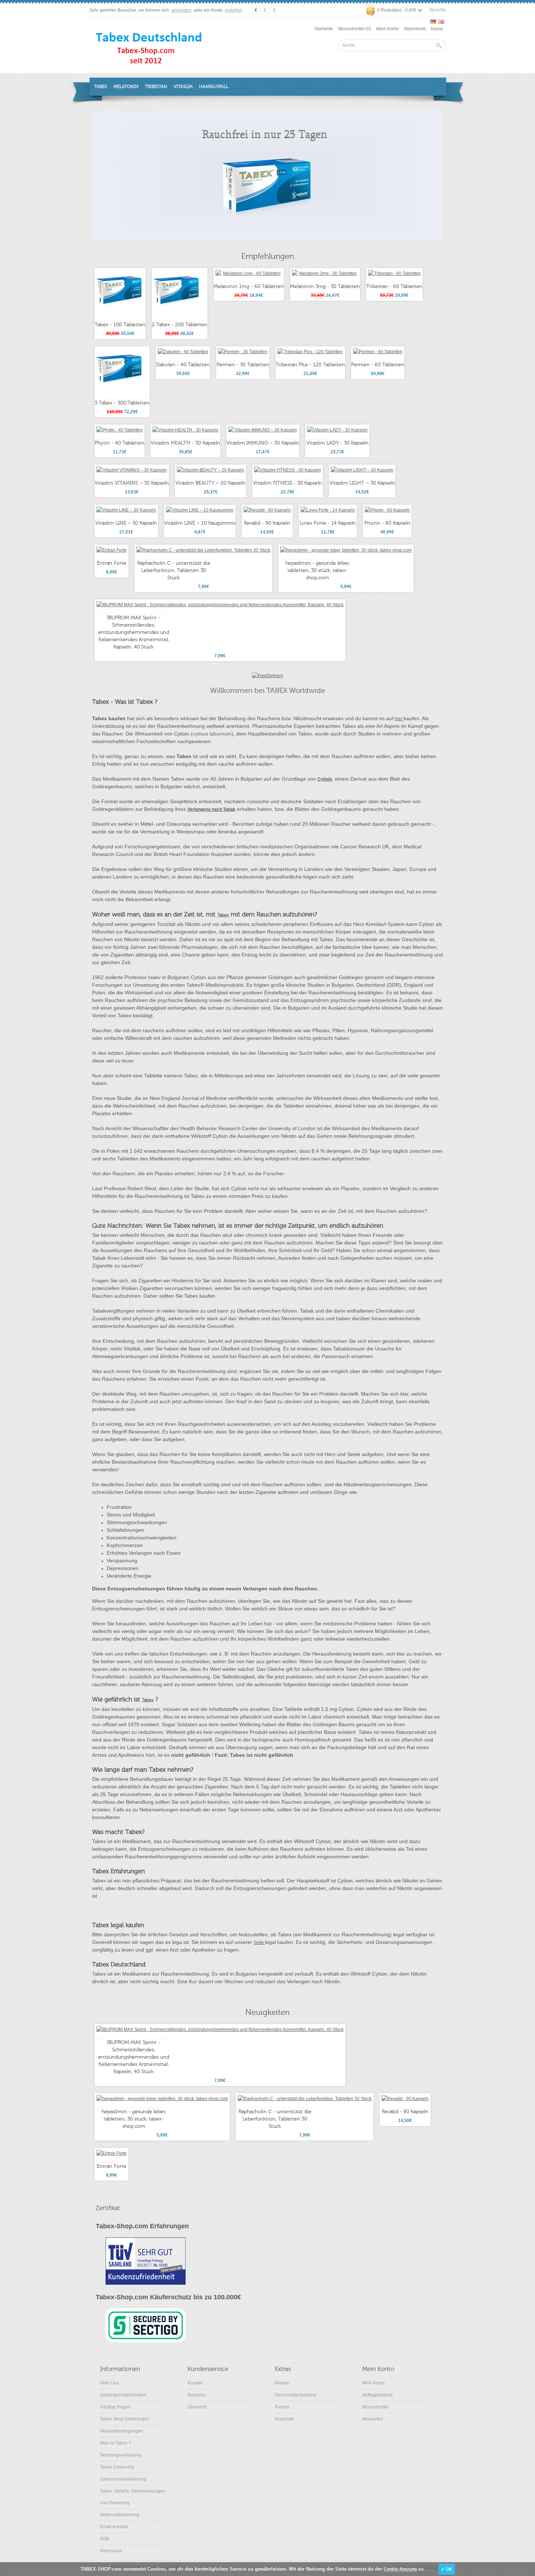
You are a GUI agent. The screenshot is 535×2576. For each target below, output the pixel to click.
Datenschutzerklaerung (123, 2479)
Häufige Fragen (116, 2407)
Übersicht (197, 2407)
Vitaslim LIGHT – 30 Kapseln (362, 483)
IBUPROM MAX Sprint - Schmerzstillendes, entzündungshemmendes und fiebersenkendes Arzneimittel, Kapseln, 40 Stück (134, 632)
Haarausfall (214, 87)
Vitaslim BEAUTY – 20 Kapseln (211, 483)
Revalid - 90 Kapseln (267, 523)
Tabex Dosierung (117, 2467)
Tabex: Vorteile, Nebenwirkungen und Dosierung (133, 2497)
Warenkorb (415, 29)
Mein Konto (388, 29)
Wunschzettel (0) (355, 29)
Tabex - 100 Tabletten (120, 325)
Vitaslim (183, 87)
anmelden (181, 10)
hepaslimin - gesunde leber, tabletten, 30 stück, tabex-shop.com (318, 571)
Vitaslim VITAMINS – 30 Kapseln (132, 483)
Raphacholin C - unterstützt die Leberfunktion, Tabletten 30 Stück (174, 571)
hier (399, 719)
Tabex (101, 87)
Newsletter (373, 2419)
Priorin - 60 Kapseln (387, 523)
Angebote (284, 2419)
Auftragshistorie (378, 2395)
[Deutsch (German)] (433, 22)
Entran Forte (112, 563)
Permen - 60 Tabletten (378, 365)
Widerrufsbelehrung (120, 2515)
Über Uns (110, 2383)
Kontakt (195, 2383)
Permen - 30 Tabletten (243, 365)
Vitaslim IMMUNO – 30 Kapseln (263, 443)
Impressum (111, 2551)
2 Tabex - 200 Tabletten (180, 325)
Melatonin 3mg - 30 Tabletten (325, 287)
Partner (282, 2407)
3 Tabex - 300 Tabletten (122, 403)
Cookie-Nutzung (400, 2569)
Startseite (324, 29)
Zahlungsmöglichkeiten (123, 2395)
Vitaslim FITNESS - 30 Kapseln (288, 483)
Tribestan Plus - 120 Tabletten (310, 365)
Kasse (437, 29)
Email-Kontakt (114, 2527)
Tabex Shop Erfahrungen (125, 2419)
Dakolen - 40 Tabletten (183, 365)
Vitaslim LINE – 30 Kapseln (126, 523)
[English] (441, 22)
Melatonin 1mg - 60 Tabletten (249, 287)
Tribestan (156, 87)
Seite (259, 1942)
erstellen (233, 10)
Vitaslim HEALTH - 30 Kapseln (185, 443)
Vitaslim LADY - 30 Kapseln (338, 443)
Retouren (197, 2395)
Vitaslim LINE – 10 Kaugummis (200, 523)
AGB (105, 2539)
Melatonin (126, 87)
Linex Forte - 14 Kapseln (328, 523)
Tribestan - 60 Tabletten (394, 287)
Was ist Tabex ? (116, 2443)
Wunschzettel (375, 2407)
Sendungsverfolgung (121, 2455)
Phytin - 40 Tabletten (120, 443)
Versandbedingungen (122, 2431)
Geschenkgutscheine (296, 2395)
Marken (282, 2383)
